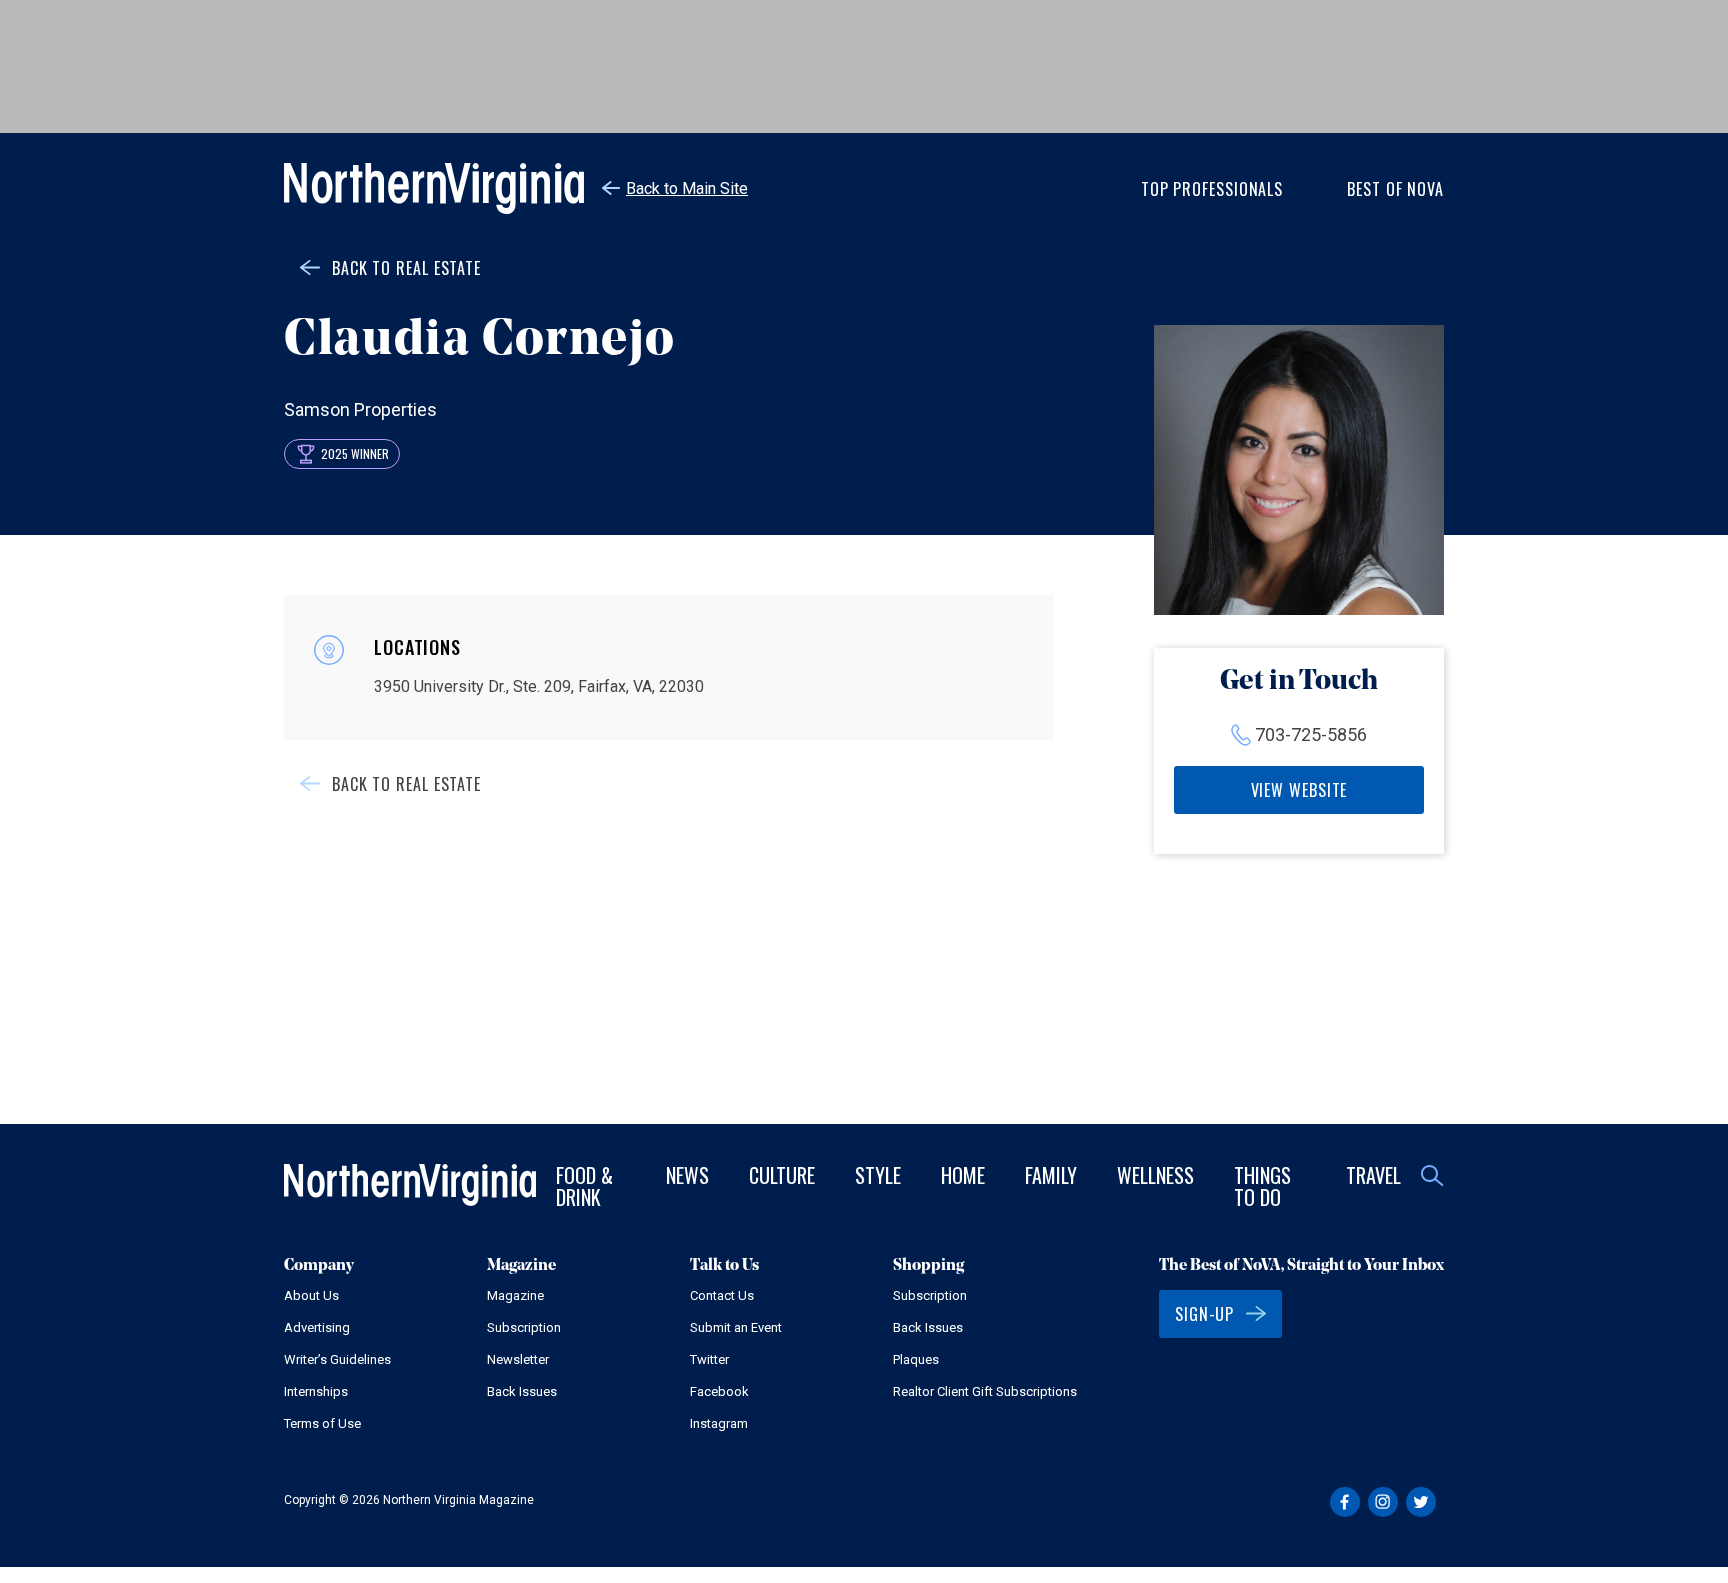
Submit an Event (736, 1327)
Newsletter (518, 1359)
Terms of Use (322, 1423)
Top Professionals (1212, 189)
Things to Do (1262, 1186)
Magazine (515, 1295)
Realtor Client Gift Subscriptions (985, 1391)
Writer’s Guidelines (337, 1359)
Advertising (317, 1327)
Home (963, 1175)
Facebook (719, 1391)
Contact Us (722, 1295)
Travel (1373, 1175)
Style (878, 1175)
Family (1051, 1175)
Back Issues (522, 1391)
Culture (782, 1175)
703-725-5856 (1311, 734)
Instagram (719, 1423)
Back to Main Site (687, 188)
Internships (316, 1391)
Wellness (1155, 1175)
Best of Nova (1395, 189)
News (687, 1175)
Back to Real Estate (406, 268)
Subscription (524, 1327)
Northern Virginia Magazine (434, 188)
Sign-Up (1204, 1314)
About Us (311, 1295)
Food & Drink (584, 1186)
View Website (1299, 790)
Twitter (709, 1359)
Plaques (916, 1359)
